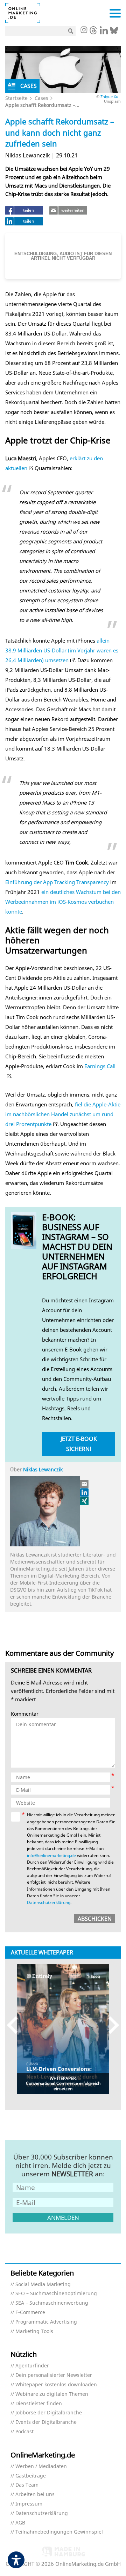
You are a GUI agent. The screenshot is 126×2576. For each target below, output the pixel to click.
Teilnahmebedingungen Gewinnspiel (59, 2532)
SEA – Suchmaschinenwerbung (52, 2303)
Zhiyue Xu (109, 97)
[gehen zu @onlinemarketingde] (93, 32)
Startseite (16, 98)
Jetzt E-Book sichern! (79, 1444)
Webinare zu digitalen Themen (52, 2394)
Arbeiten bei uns (35, 2494)
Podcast (24, 2432)
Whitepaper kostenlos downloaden (56, 2385)
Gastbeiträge (31, 2476)
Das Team (27, 2485)
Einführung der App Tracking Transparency (57, 882)
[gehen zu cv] (85, 1501)
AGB (20, 2523)
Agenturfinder (32, 2366)
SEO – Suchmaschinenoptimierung (56, 2294)
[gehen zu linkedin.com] (104, 32)
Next (110, 2025)
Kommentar (25, 1714)
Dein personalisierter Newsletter (54, 2375)
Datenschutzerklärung (49, 1902)
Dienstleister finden (39, 2404)
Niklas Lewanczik (43, 1469)
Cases (41, 98)
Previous (16, 2025)
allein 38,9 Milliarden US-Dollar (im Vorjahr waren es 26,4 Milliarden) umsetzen (62, 650)
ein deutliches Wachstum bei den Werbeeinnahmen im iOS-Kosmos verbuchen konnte (63, 902)
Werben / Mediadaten (41, 2466)
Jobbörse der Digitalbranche (49, 2413)
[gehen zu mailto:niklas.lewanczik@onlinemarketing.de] (85, 1484)
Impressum (29, 2504)
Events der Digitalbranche (46, 2422)
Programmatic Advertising (46, 2322)
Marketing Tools (34, 2331)
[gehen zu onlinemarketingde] (84, 30)
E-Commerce (30, 2313)
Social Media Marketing (43, 2284)
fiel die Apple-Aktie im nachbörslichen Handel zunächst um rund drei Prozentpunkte (63, 1114)
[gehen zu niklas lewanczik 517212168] (85, 1492)
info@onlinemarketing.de (51, 1855)
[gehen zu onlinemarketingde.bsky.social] (114, 32)
